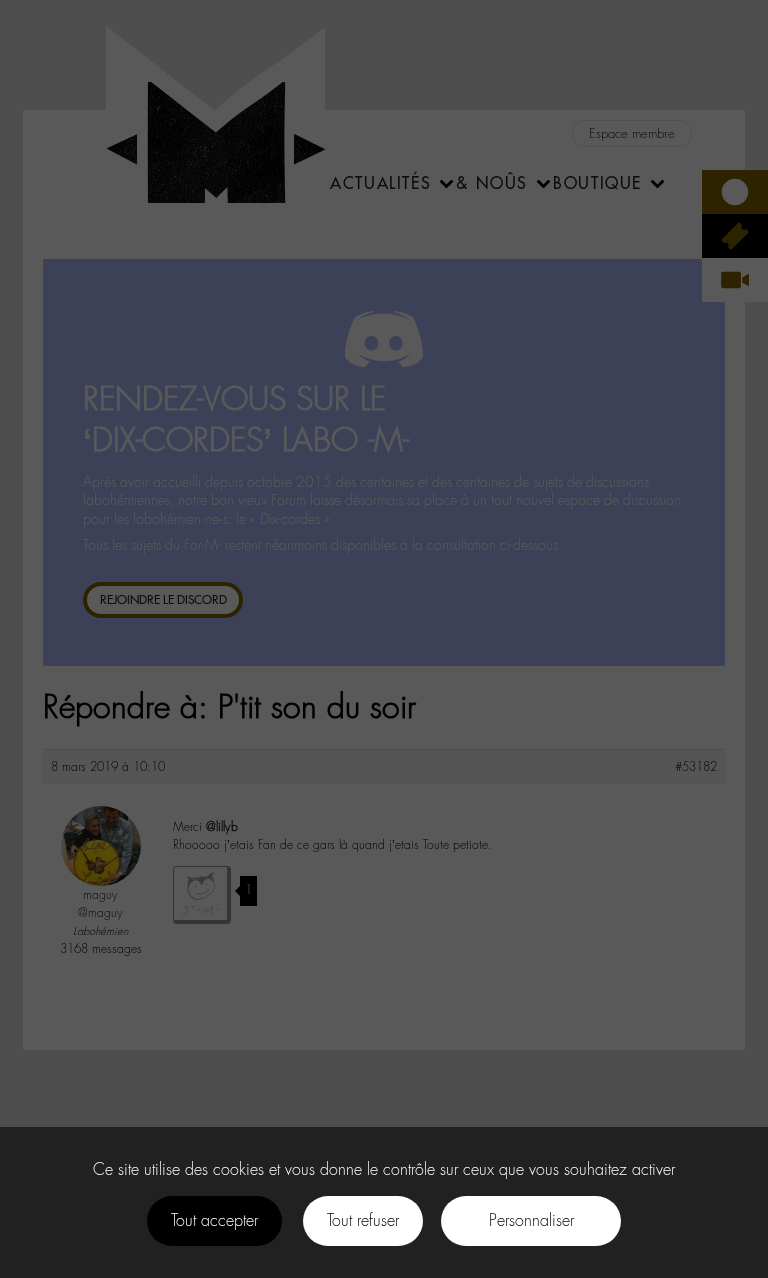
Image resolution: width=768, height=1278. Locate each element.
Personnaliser (531, 1220)
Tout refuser (363, 1220)
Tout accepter (214, 1220)
